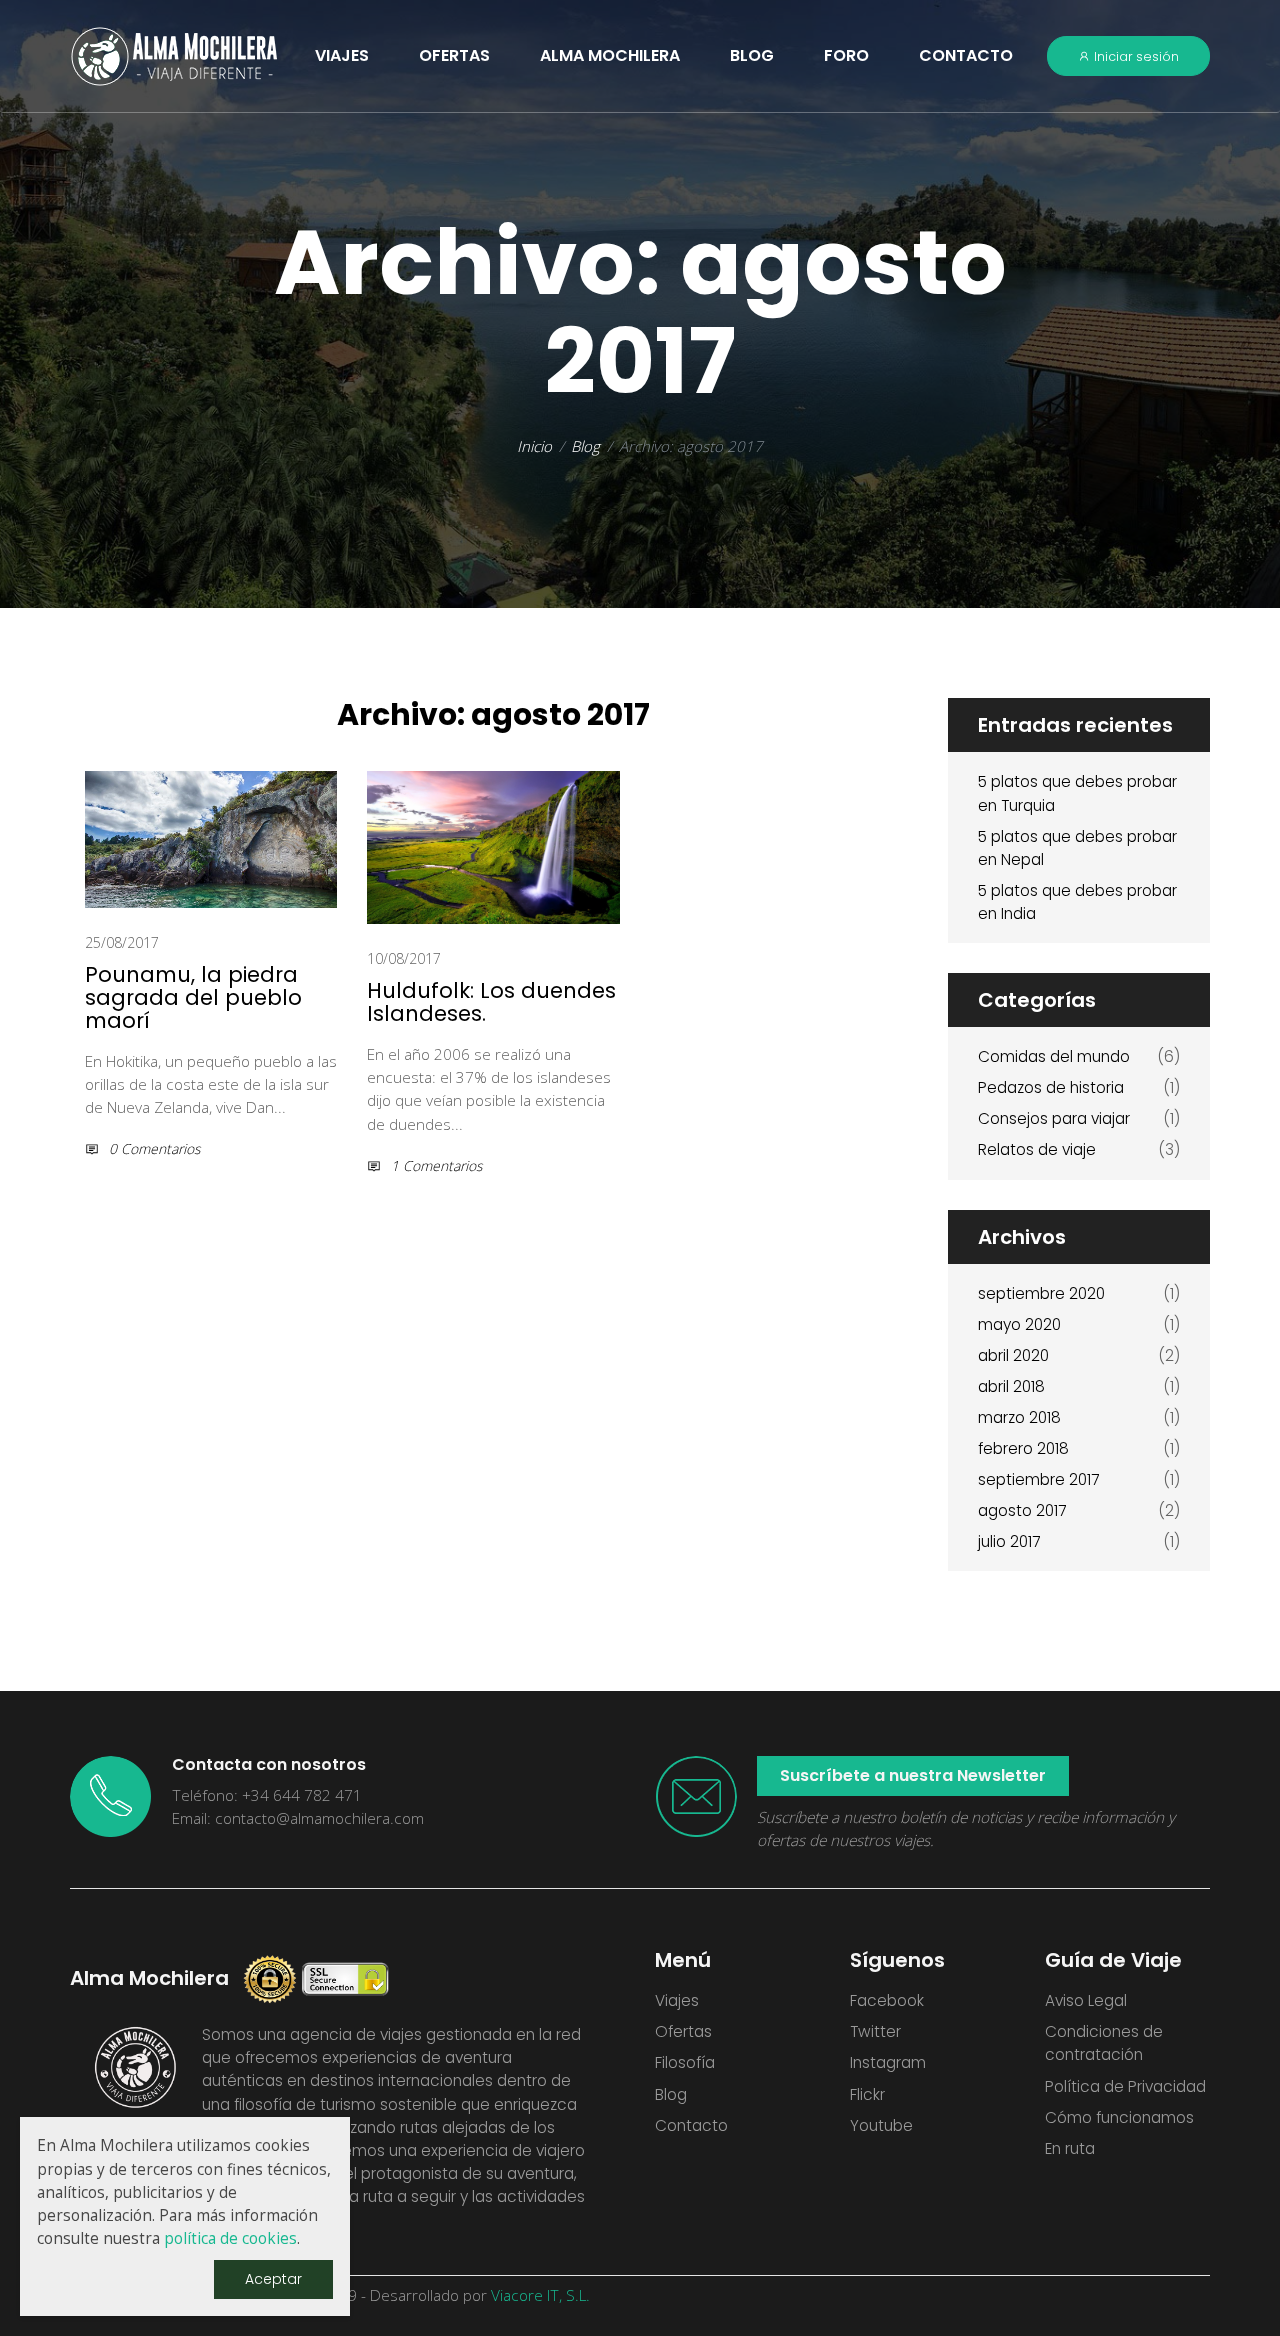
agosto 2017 (1022, 1510)
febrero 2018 (1023, 1448)
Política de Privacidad (1125, 2086)
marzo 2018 (1019, 1417)
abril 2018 (1011, 1386)
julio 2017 (1009, 1541)
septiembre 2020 (1041, 1293)
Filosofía (685, 2062)
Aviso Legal (1086, 2000)
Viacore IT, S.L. (540, 2295)
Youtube (881, 2125)
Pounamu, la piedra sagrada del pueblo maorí (193, 997)
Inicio (534, 446)
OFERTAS (454, 55)
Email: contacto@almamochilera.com (298, 1818)
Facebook (887, 2000)
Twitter (875, 2031)
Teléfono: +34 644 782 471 (267, 1795)
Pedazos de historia (1051, 1087)
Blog (752, 55)
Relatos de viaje (1037, 1149)
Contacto (966, 55)
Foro (846, 55)
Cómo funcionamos (1119, 2117)
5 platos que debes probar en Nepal (1077, 848)
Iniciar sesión (1135, 56)
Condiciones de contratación (1104, 2043)
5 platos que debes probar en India (1077, 902)
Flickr (867, 2094)
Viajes (677, 2000)
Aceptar (273, 2279)
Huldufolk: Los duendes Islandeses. (491, 1002)
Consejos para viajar (1054, 1118)
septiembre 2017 (1038, 1479)
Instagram (888, 2062)
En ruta (1070, 2148)
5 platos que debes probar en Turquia (1077, 793)
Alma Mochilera (610, 55)
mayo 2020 (1019, 1324)
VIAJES (342, 55)
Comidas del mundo (1054, 1056)
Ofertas (683, 2031)
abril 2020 (1013, 1355)
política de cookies (230, 2238)
